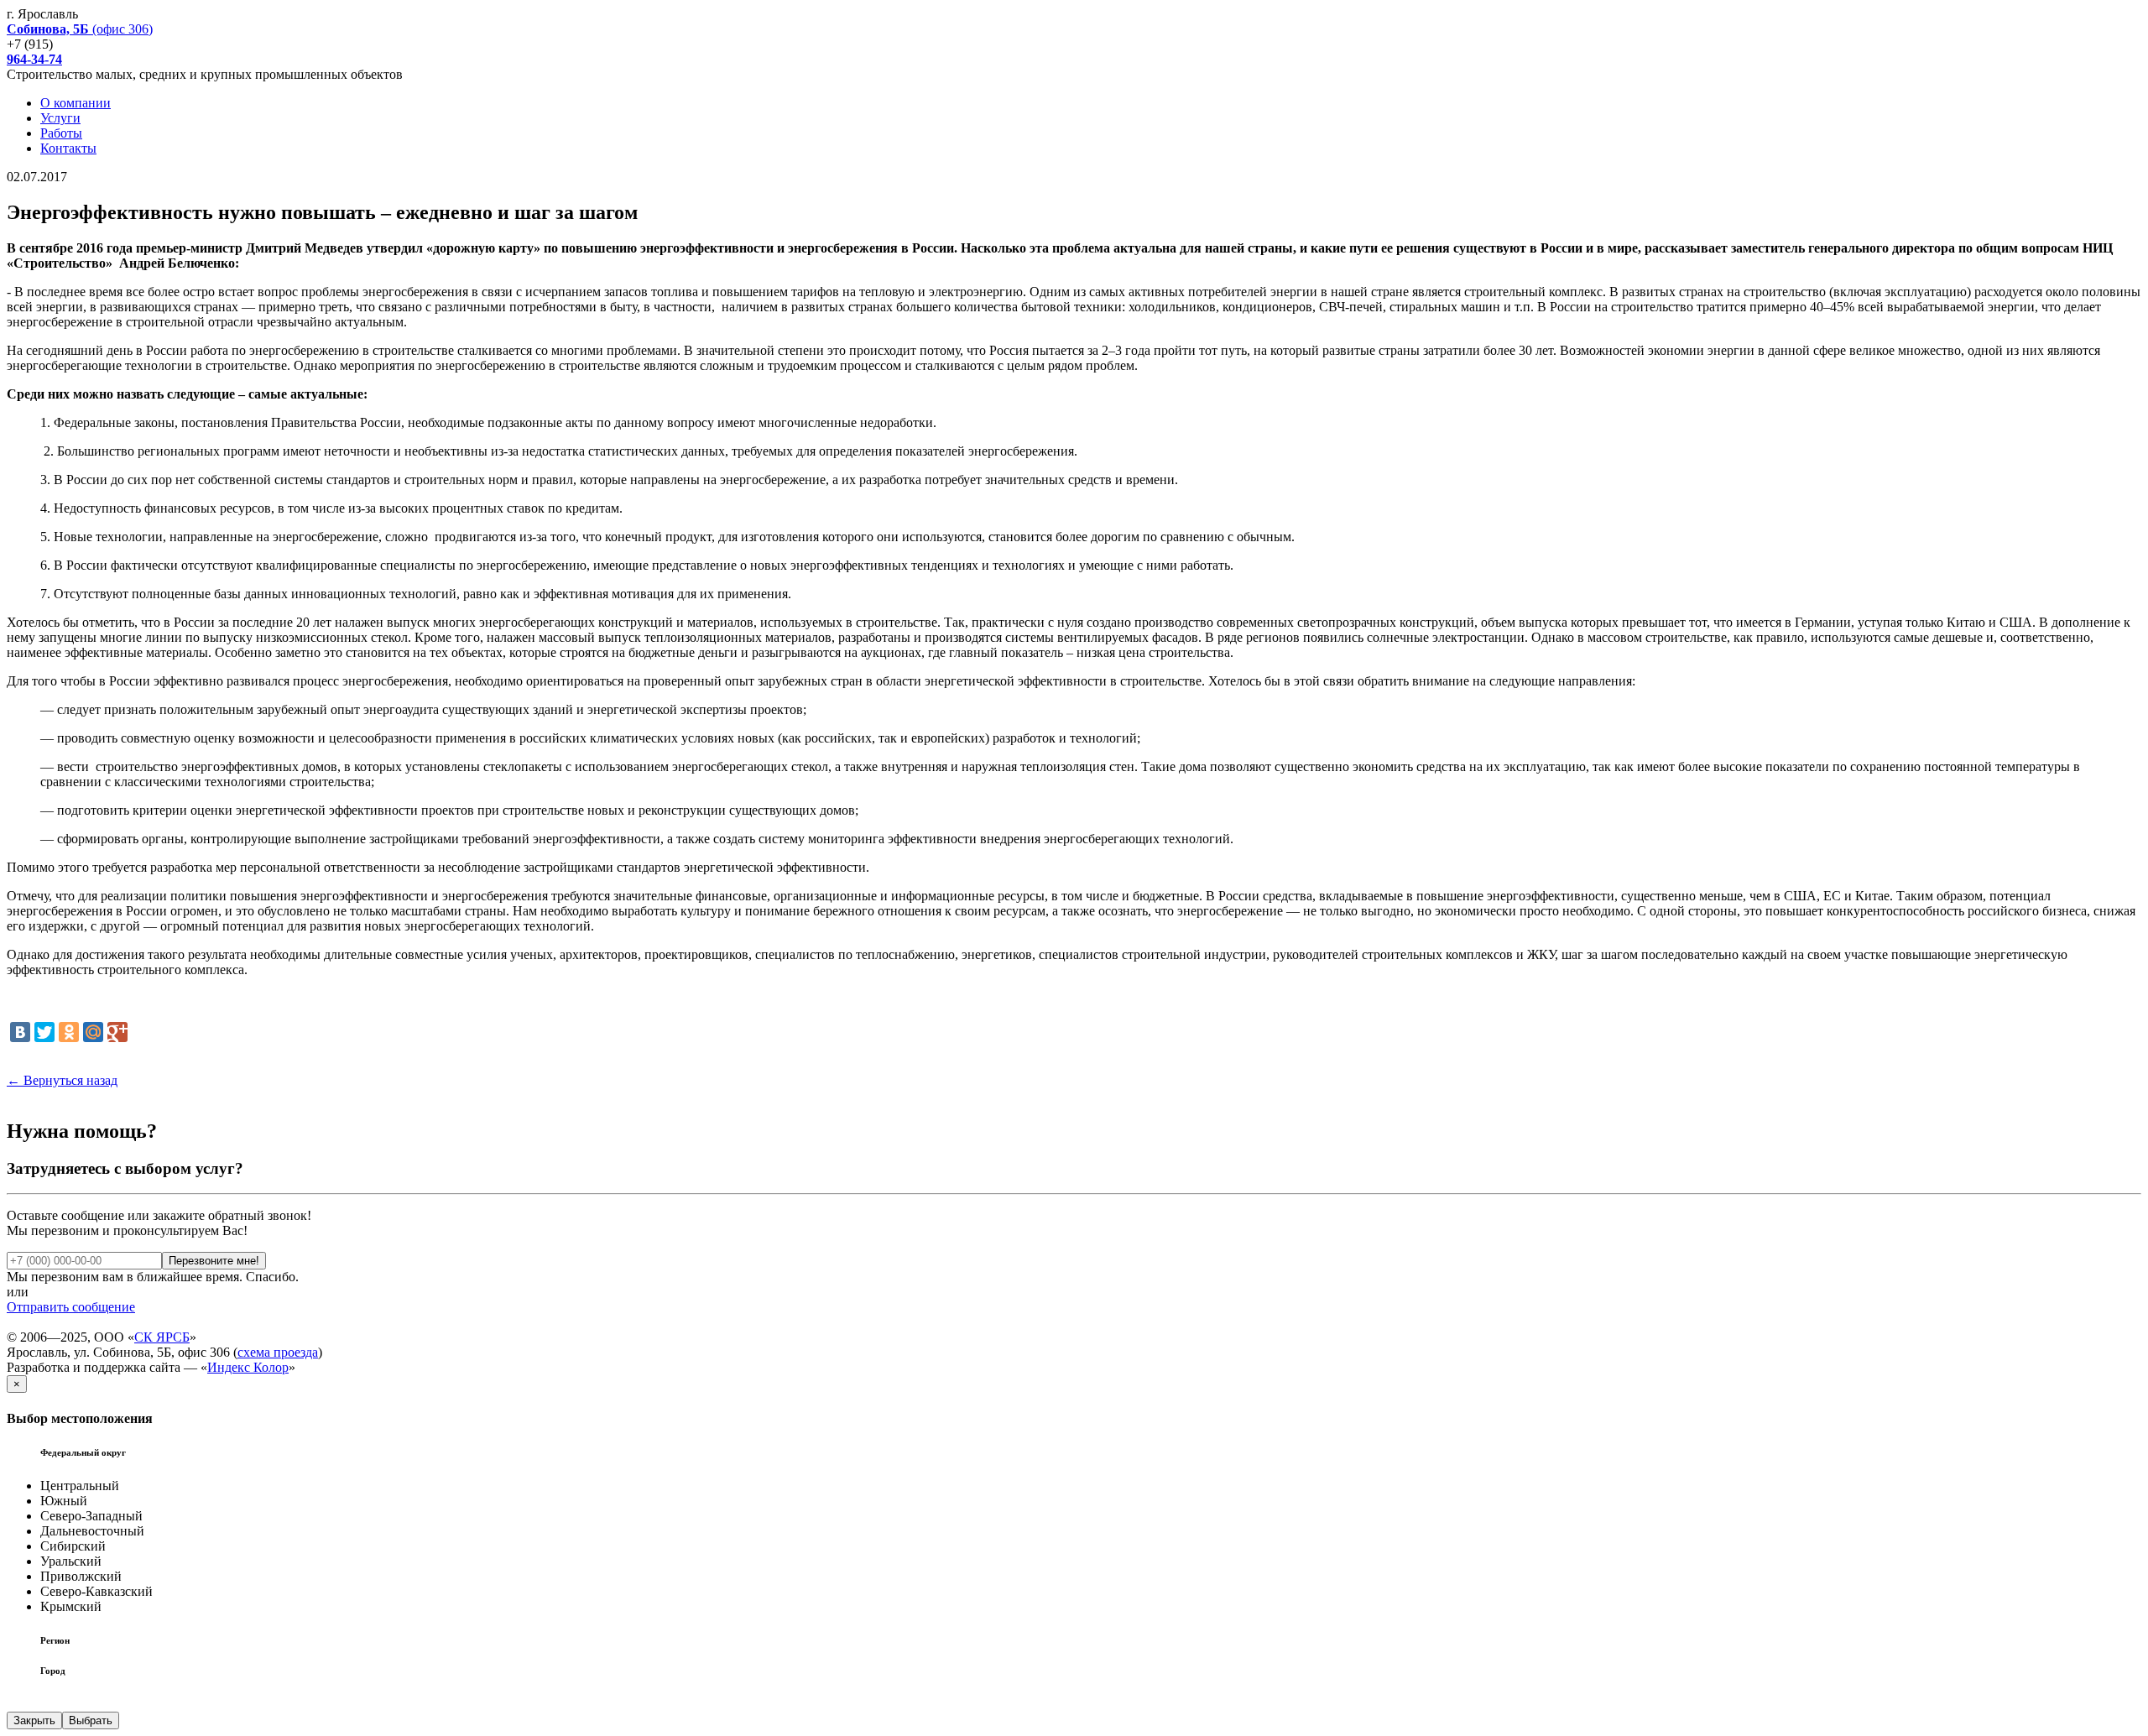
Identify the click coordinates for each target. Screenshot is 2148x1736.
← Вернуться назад (62, 1080)
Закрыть (34, 1720)
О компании (76, 103)
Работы (61, 133)
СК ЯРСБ (162, 1337)
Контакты (68, 148)
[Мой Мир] (93, 1032)
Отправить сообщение (71, 1307)
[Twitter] (44, 1032)
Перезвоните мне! (214, 1261)
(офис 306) (80, 29)
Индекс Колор (248, 1367)
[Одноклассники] (69, 1032)
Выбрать (91, 1720)
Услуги (60, 118)
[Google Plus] (117, 1032)
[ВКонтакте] (20, 1032)
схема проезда (278, 1352)
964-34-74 (34, 59)
